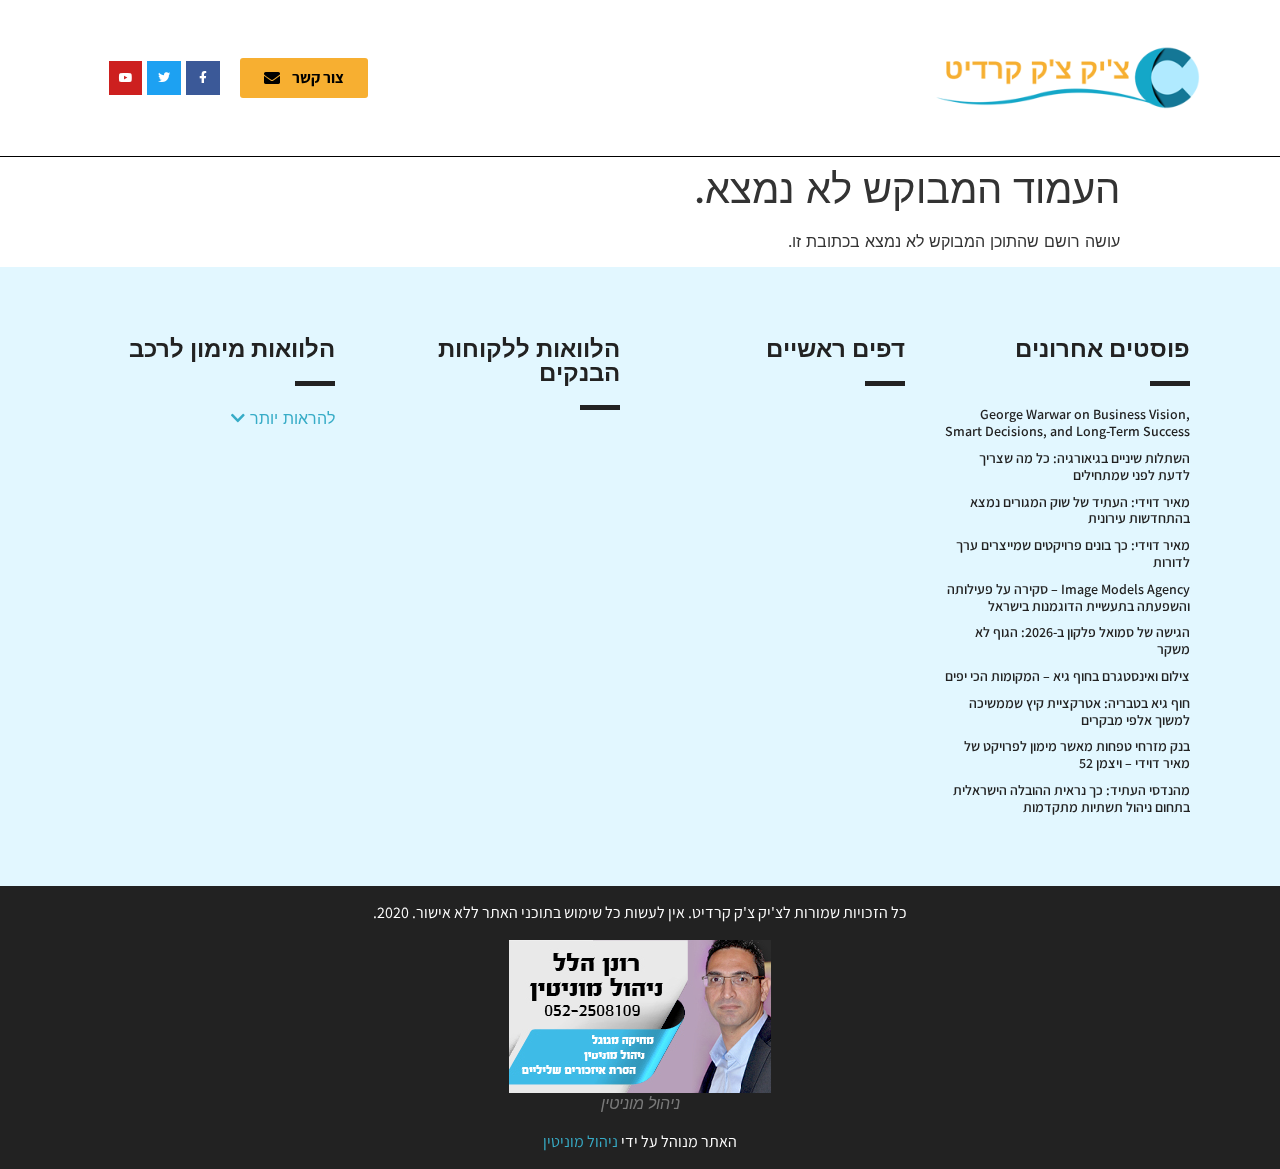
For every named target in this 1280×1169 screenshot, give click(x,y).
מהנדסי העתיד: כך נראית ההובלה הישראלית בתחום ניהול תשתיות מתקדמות (1071, 798)
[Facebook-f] (203, 78)
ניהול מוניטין (580, 1141)
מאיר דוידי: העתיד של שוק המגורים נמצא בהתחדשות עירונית (1080, 510)
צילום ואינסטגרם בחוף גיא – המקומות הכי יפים (1067, 676)
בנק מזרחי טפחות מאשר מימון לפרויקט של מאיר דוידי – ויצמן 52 (1077, 754)
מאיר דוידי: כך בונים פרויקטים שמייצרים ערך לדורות (1073, 553)
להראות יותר (290, 418)
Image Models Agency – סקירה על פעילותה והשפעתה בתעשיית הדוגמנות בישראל (1068, 597)
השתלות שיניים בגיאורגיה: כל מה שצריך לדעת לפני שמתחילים (1084, 466)
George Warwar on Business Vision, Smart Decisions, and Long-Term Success (1067, 422)
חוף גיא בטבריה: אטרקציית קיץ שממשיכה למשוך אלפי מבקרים (1079, 711)
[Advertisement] (665, 75)
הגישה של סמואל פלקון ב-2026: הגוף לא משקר (1082, 640)
